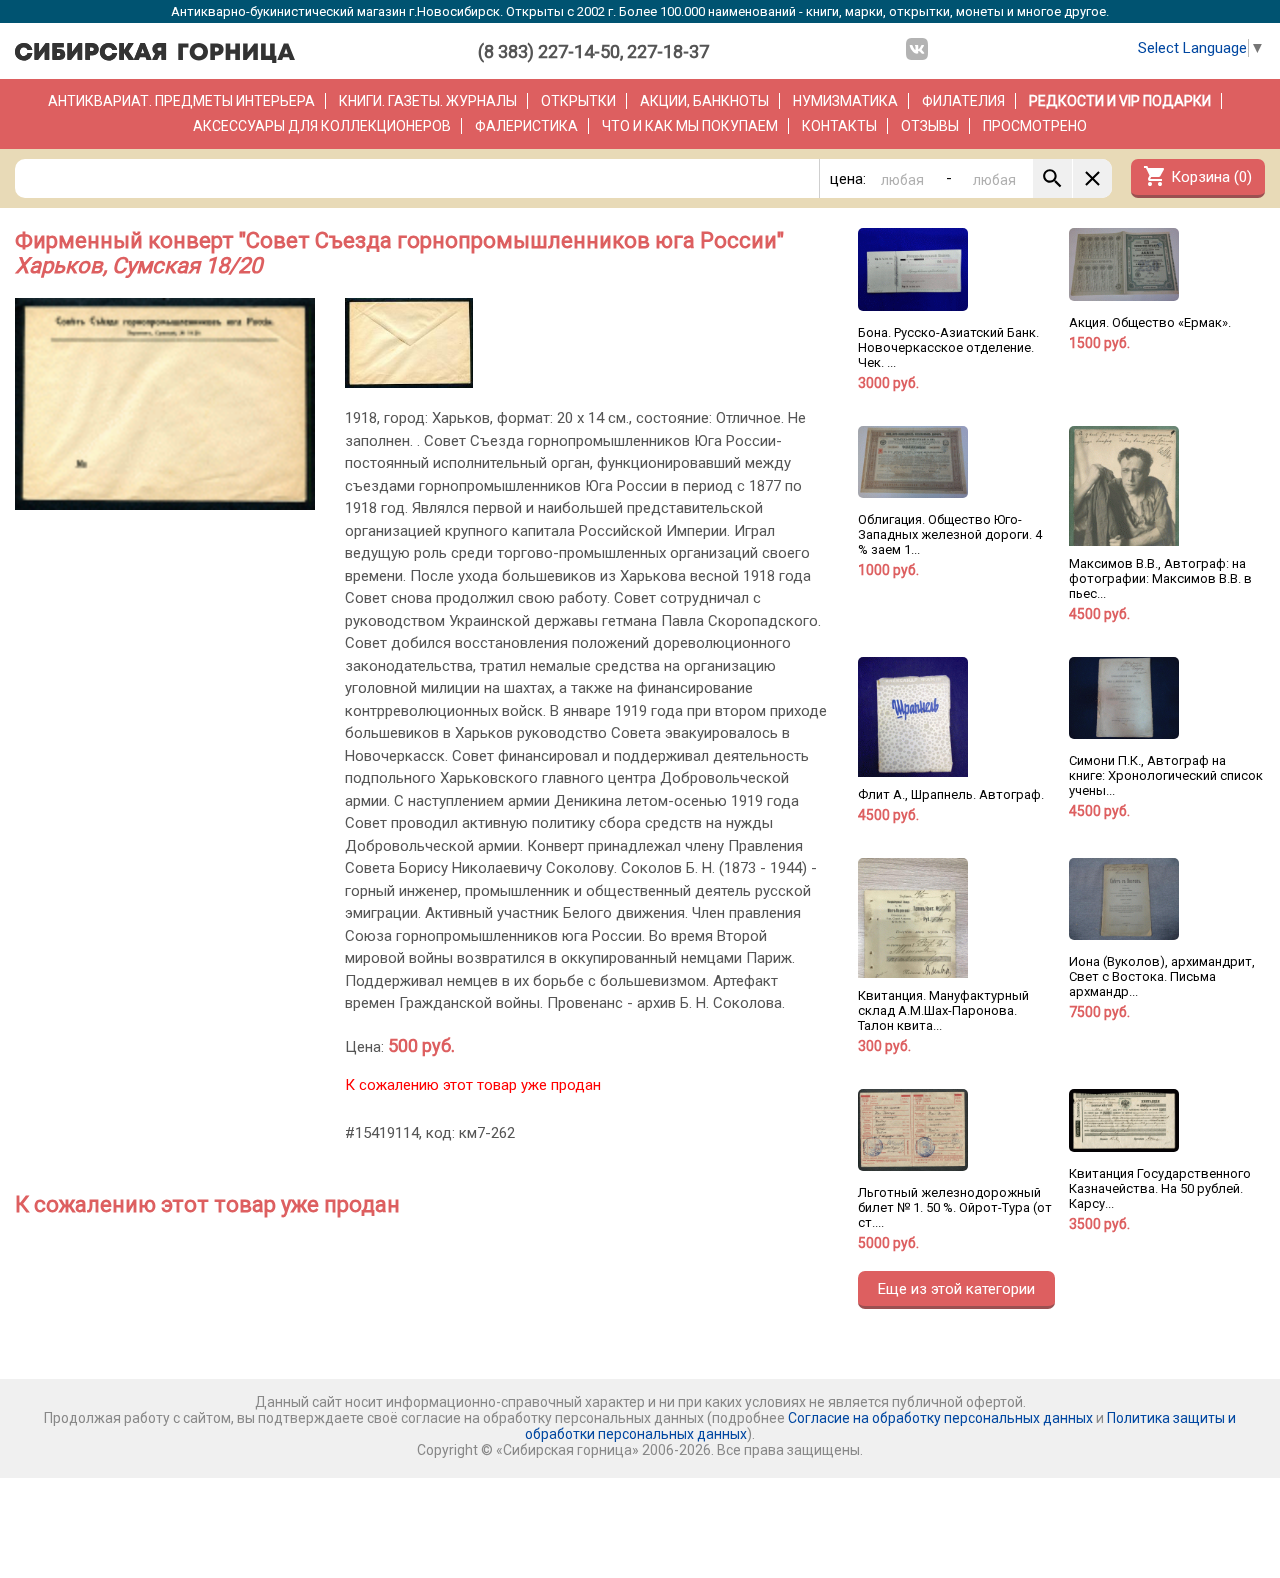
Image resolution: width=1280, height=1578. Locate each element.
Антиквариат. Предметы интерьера (181, 101)
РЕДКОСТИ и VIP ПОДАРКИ (1120, 101)
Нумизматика (845, 101)
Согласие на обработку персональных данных (940, 1418)
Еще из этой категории (956, 1289)
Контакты (839, 126)
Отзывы (930, 126)
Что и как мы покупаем (690, 126)
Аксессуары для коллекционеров (322, 126)
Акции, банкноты (704, 101)
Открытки (578, 101)
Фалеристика (526, 126)
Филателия (963, 101)
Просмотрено (1035, 126)
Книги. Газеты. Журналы (428, 101)
